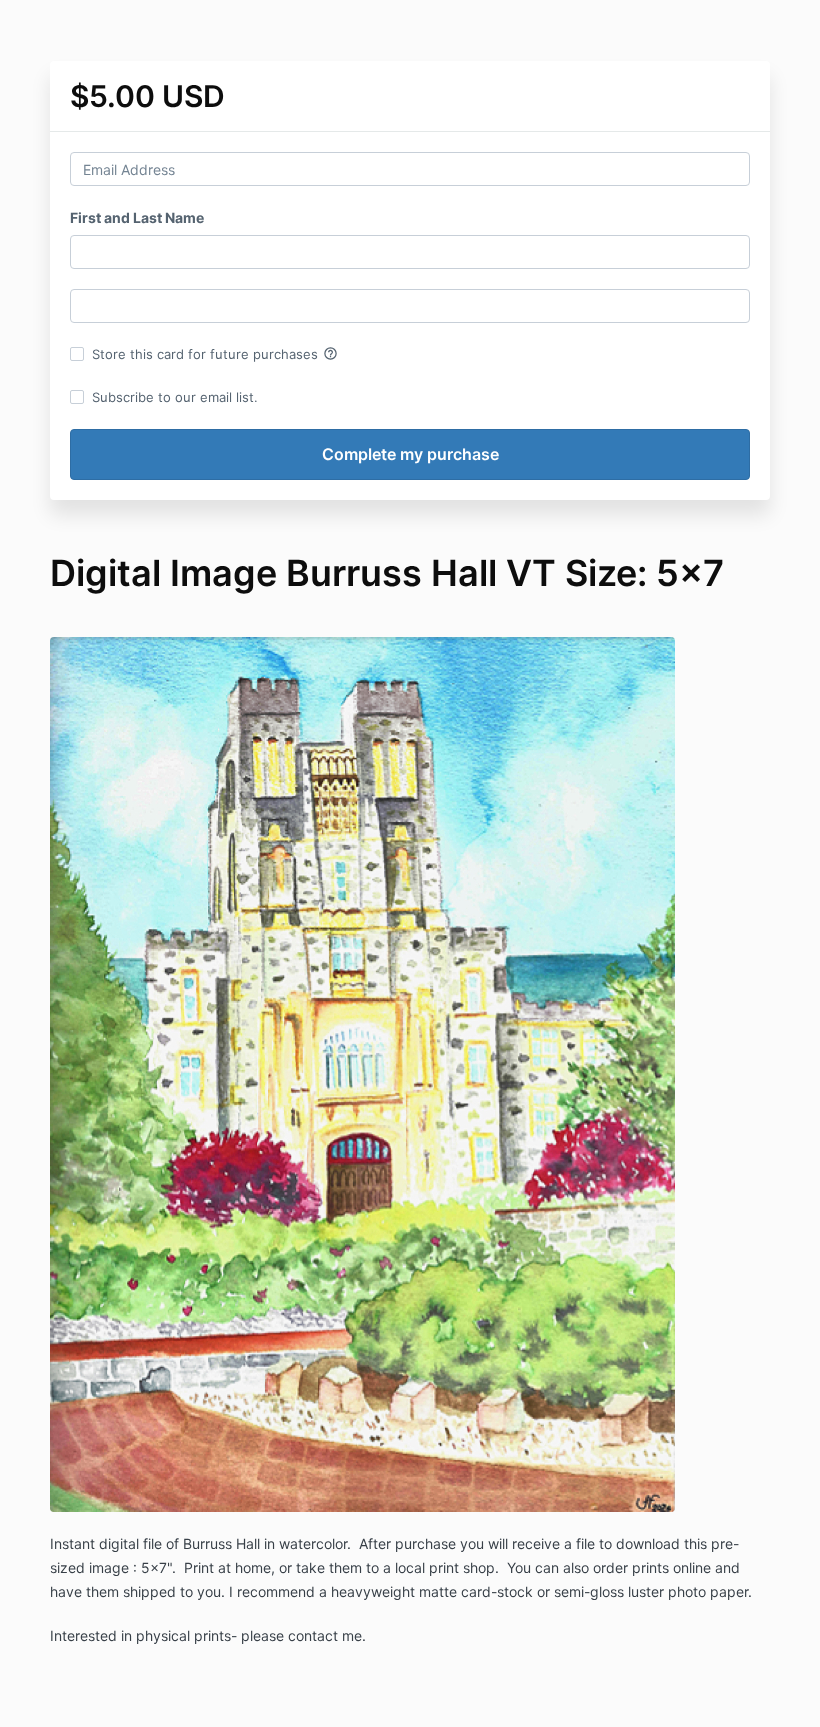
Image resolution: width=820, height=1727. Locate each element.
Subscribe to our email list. (175, 397)
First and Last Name (137, 217)
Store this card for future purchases (215, 354)
